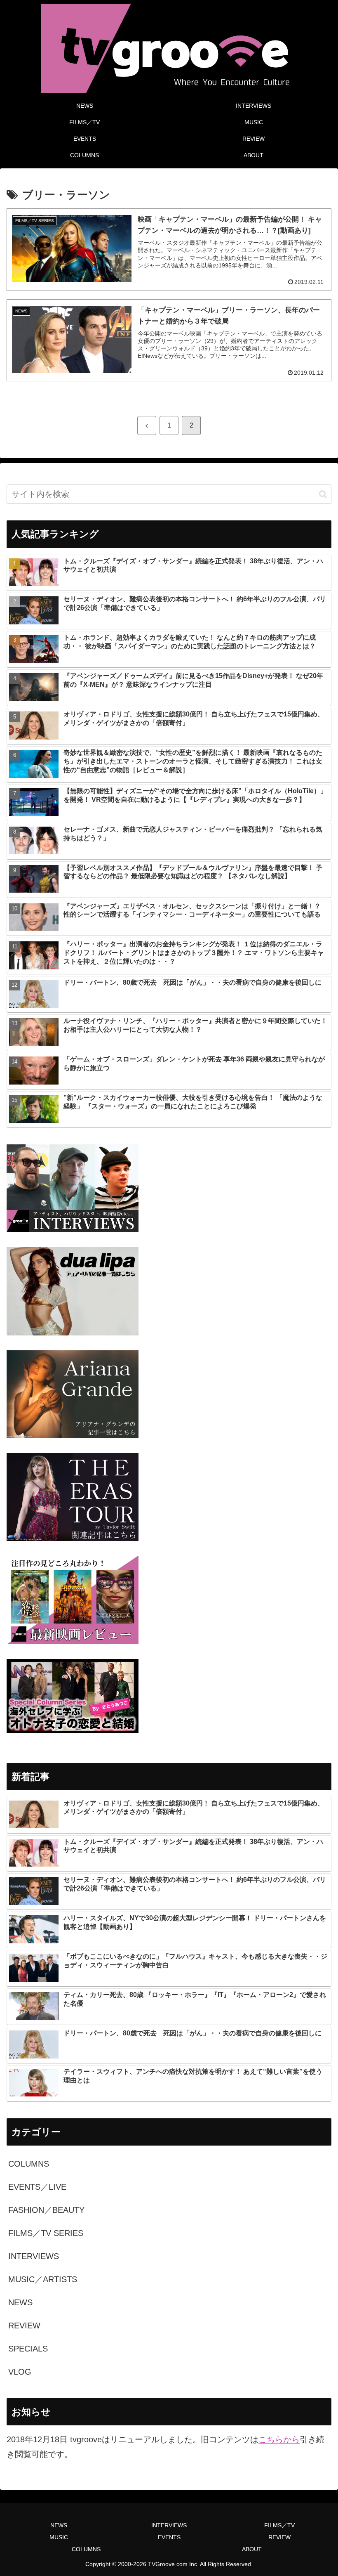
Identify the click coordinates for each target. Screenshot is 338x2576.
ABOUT (252, 2549)
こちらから (279, 2439)
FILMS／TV (279, 2525)
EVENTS (169, 2537)
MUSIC (59, 2537)
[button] (323, 494)
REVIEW (279, 2537)
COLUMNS (86, 2549)
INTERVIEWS (169, 2525)
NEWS (59, 2525)
